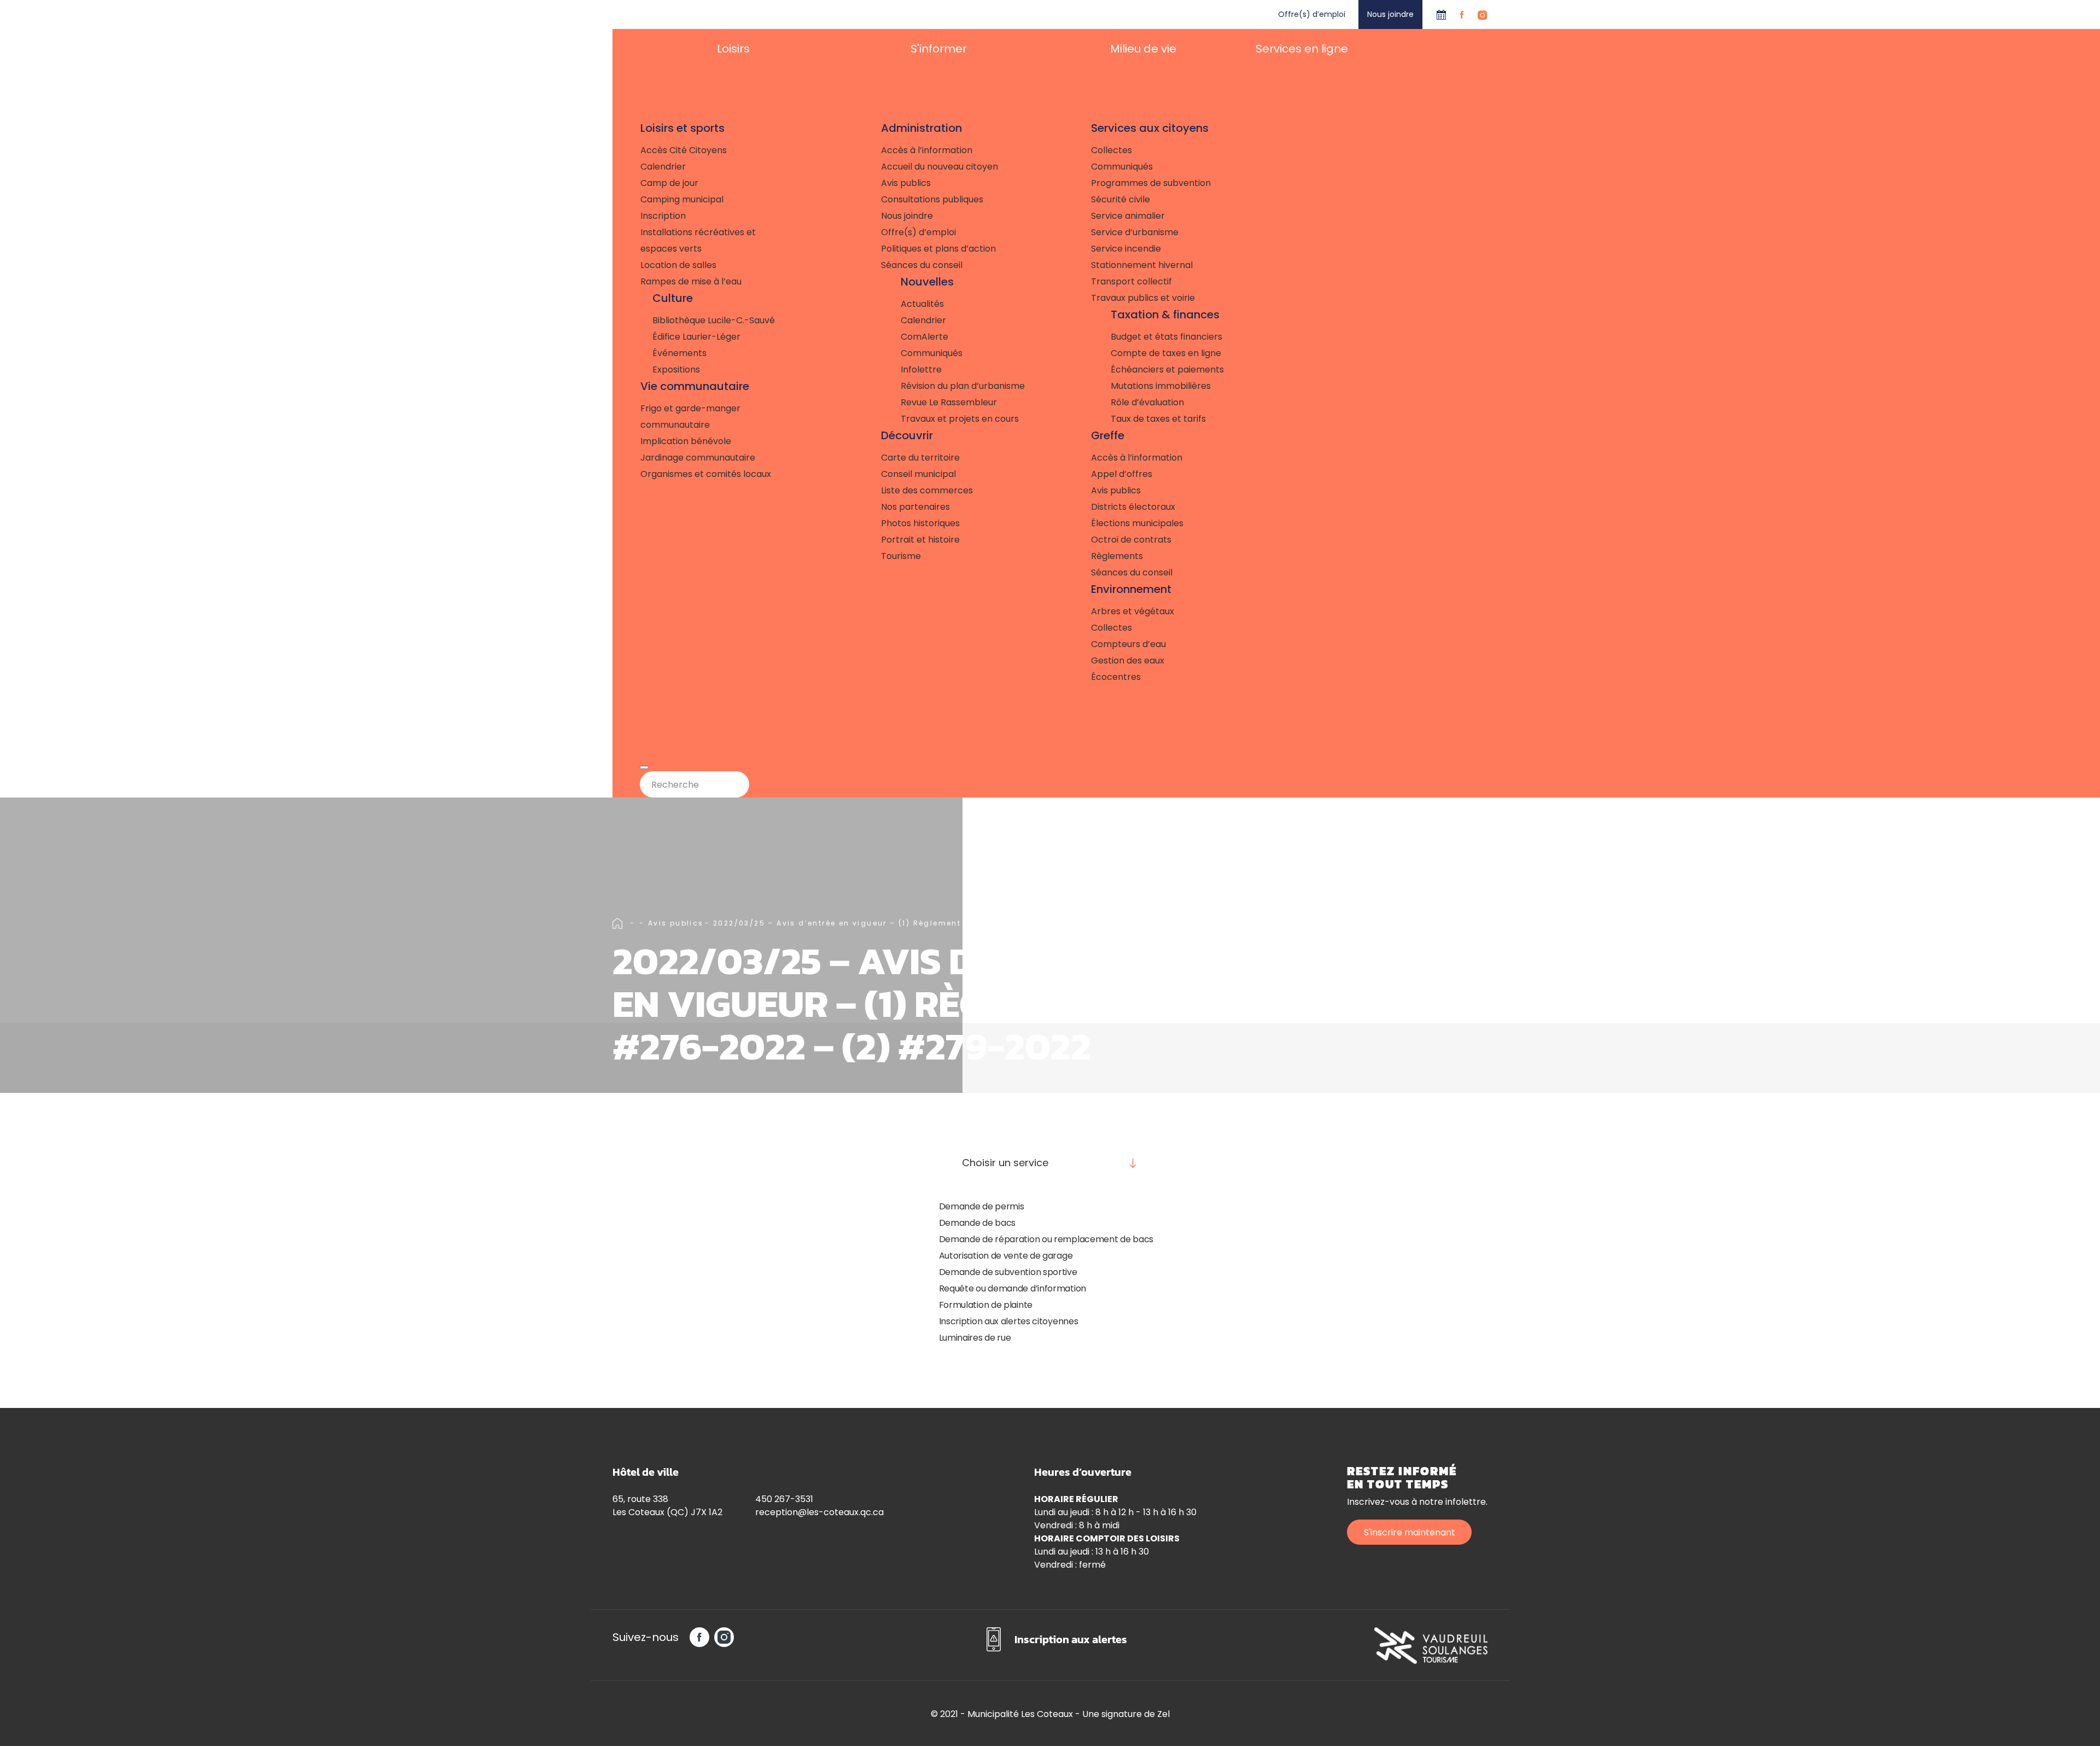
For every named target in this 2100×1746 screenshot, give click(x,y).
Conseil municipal (918, 474)
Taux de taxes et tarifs (1158, 419)
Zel (1163, 1714)
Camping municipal (682, 199)
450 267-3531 (784, 1499)
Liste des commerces (927, 490)
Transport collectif (1131, 281)
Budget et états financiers (1166, 337)
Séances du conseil (922, 265)
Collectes (1112, 150)
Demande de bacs (978, 1223)
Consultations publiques (932, 199)
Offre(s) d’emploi (1312, 14)
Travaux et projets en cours (960, 419)
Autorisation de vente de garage (1006, 1256)
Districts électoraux (1133, 507)
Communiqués (932, 353)
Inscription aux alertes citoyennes (1009, 1321)
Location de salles (678, 265)
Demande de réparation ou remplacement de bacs (1046, 1239)
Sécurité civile (1121, 199)
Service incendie (1126, 249)
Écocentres (1116, 677)
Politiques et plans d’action (938, 249)
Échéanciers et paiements (1167, 369)
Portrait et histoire (920, 540)
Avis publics (906, 183)
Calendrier (1441, 14)
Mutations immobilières (1161, 386)
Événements (679, 353)
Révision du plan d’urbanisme (963, 386)
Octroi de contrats (1131, 540)
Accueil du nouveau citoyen (940, 167)
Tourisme (901, 556)
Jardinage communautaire (698, 458)
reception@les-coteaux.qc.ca (819, 1512)
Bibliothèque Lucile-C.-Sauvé (714, 320)
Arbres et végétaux (1133, 611)
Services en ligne (1302, 49)
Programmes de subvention (1151, 183)
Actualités (922, 304)
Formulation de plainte (986, 1305)
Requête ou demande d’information (1013, 1288)
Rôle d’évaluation (1147, 402)
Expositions (676, 369)
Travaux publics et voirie (1143, 298)
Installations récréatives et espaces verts (698, 240)
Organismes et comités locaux (706, 474)
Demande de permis (982, 1206)
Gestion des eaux (1128, 660)
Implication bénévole (686, 441)
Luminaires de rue (975, 1338)
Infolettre (921, 369)
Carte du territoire (920, 458)
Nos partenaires (915, 507)
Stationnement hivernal (1142, 265)
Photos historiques (920, 523)
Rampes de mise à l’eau (691, 281)
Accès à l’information (927, 150)
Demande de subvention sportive (1008, 1272)
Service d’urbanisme (1135, 232)
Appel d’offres (1122, 474)
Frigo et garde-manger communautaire (690, 417)
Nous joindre (1390, 14)
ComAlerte (924, 337)
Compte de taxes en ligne (1166, 353)
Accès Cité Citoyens (684, 150)
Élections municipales (1137, 523)
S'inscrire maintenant (1410, 1532)
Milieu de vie (1143, 49)
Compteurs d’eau (1128, 644)
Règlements (1117, 556)
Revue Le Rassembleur (949, 402)
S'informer (939, 49)
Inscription (663, 216)
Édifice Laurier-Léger (696, 337)
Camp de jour (669, 183)
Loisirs (733, 49)
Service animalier (1128, 216)
